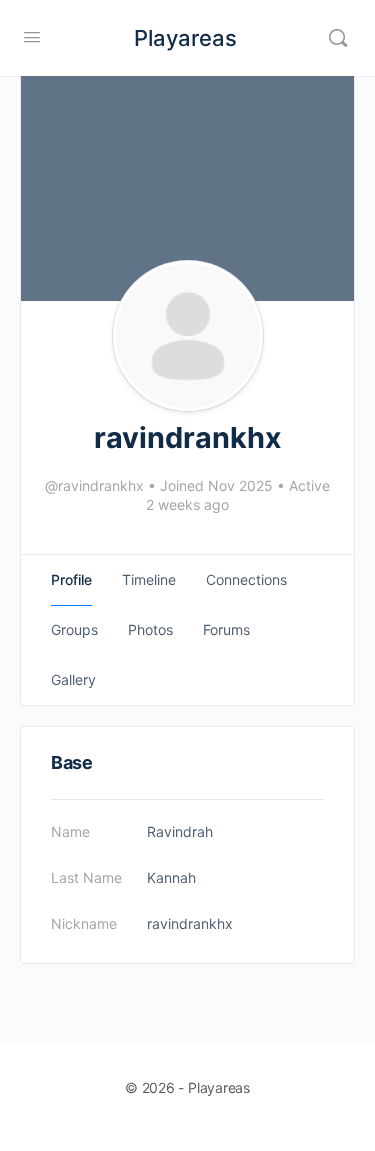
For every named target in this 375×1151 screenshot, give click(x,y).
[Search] (338, 38)
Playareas (185, 38)
